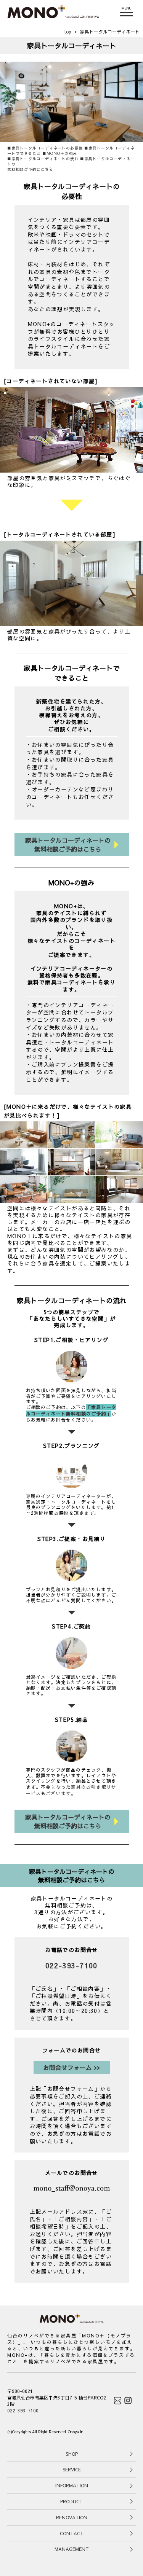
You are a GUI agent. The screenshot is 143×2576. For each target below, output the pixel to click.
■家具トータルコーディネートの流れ (44, 159)
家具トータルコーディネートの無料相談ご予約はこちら (68, 844)
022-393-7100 (72, 1965)
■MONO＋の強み (60, 153)
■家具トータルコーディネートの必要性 (46, 148)
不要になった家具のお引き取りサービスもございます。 (71, 1790)
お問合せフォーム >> (71, 2067)
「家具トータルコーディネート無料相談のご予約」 (71, 1410)
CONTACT (72, 2533)
